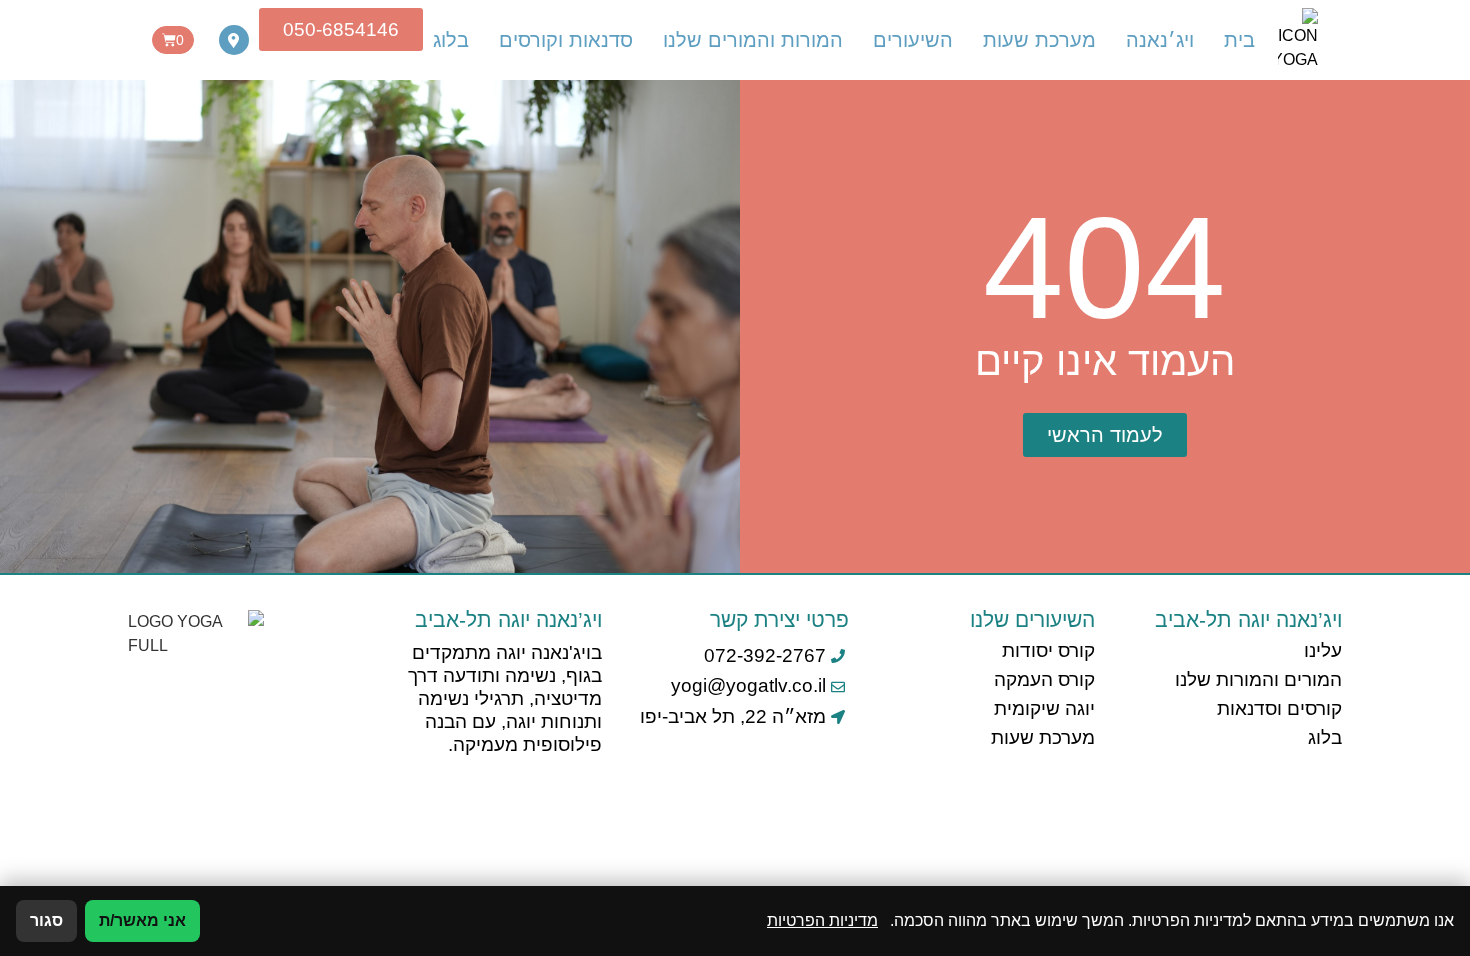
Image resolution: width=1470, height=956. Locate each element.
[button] (1105, 435)
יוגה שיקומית (1044, 708)
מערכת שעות (1039, 40)
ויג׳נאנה (1160, 40)
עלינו (1323, 650)
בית (1239, 40)
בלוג (451, 40)
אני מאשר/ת (142, 920)
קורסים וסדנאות (1279, 708)
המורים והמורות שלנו (1258, 679)
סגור (46, 920)
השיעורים (913, 40)
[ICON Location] (234, 40)
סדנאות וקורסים (566, 40)
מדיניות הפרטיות (822, 920)
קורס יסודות (1048, 650)
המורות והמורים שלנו (753, 40)
